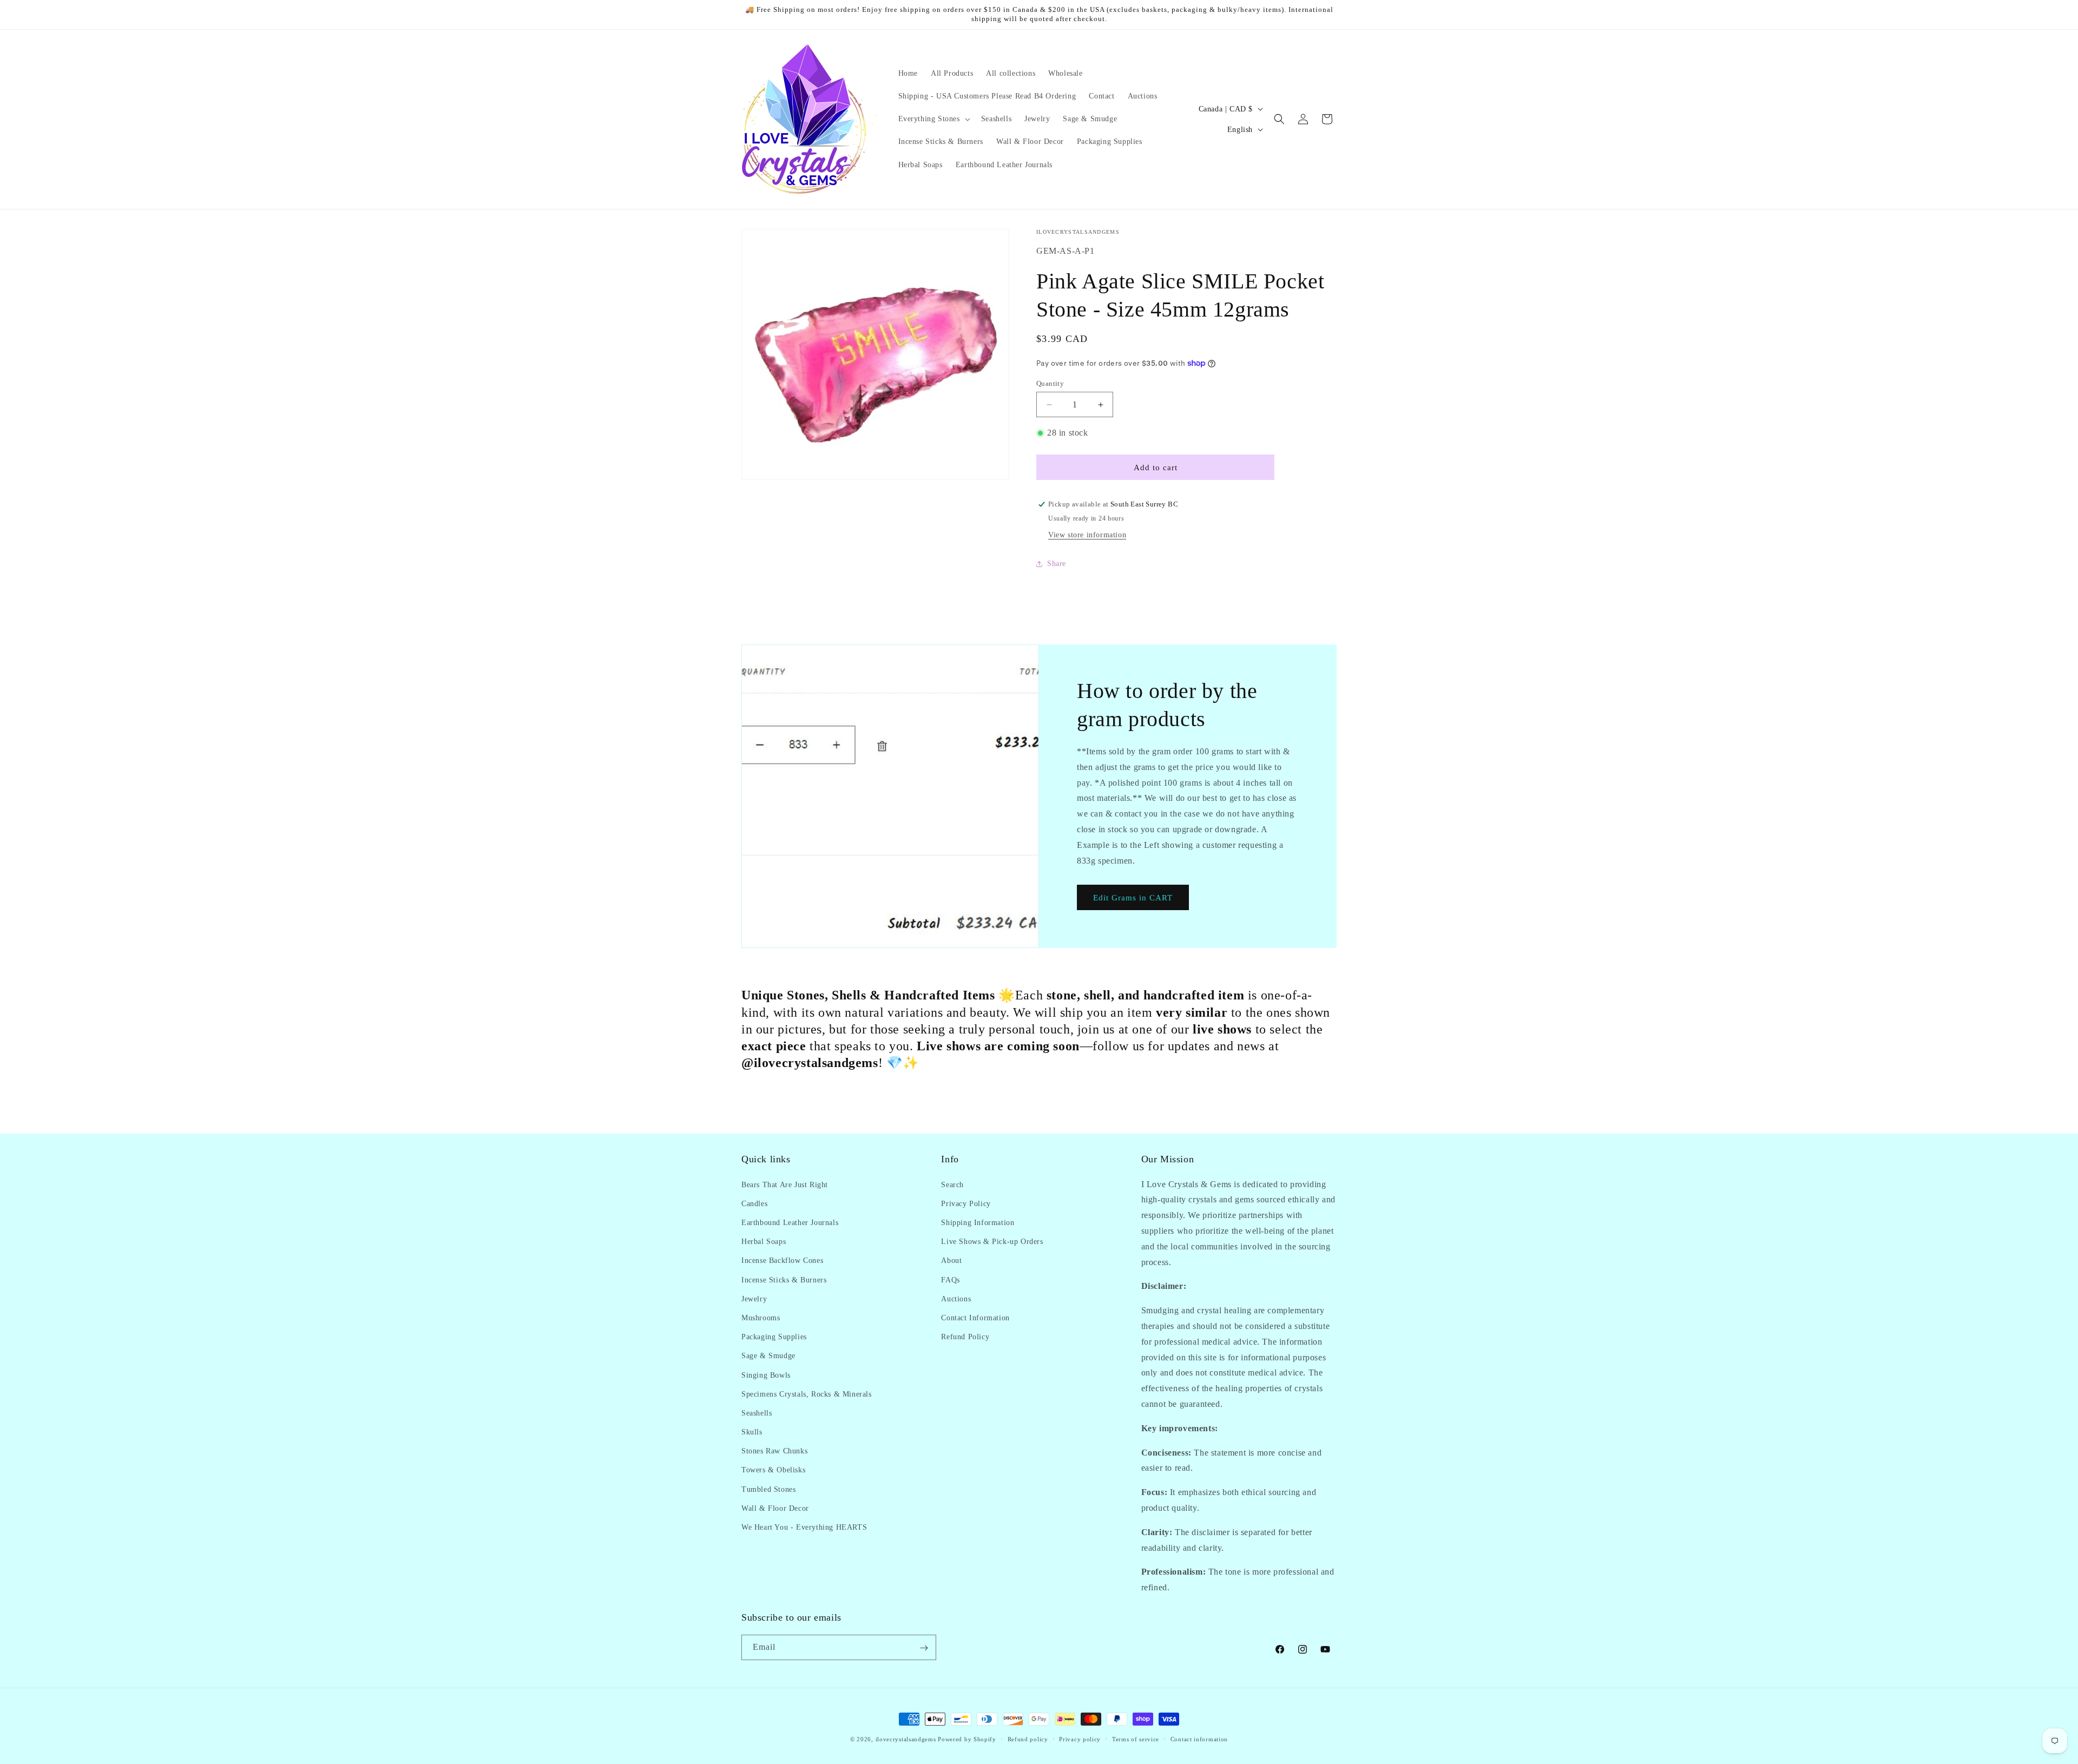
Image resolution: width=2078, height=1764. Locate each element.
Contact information (1199, 1739)
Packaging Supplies (774, 1336)
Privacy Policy (966, 1203)
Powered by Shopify (967, 1739)
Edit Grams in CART (1133, 898)
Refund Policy (965, 1336)
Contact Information (975, 1317)
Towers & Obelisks (773, 1470)
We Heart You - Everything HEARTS (804, 1527)
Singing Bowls (766, 1375)
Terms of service (1136, 1739)
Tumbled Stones (768, 1489)
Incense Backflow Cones (782, 1261)
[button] (933, 119)
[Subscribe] (924, 1648)
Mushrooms (761, 1317)
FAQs (950, 1279)
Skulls (752, 1431)
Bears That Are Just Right (785, 1184)
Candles (754, 1203)
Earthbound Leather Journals (790, 1222)
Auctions (956, 1298)
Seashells (757, 1413)
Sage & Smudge (768, 1356)
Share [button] (1057, 564)
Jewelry (754, 1298)
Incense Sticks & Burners (784, 1279)
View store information (1087, 535)
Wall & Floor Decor (775, 1508)
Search (952, 1184)
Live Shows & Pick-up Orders (992, 1241)
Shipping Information (978, 1222)
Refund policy (1028, 1739)
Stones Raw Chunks (774, 1451)
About (951, 1261)
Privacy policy (1080, 1739)
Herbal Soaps (764, 1241)
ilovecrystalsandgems (906, 1739)
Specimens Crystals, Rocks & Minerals (807, 1394)
